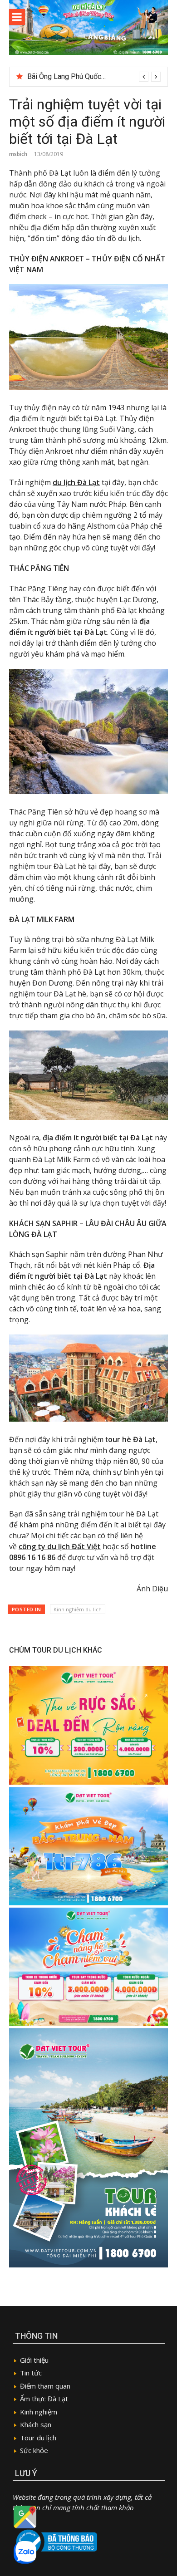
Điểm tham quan (45, 2386)
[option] (94, 77)
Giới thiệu (34, 2360)
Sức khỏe (34, 2450)
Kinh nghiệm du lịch (78, 1609)
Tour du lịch (38, 2438)
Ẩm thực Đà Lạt (44, 2399)
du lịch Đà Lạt (76, 482)
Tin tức (31, 2373)
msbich (18, 154)
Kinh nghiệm (39, 2412)
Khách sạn (36, 2424)
